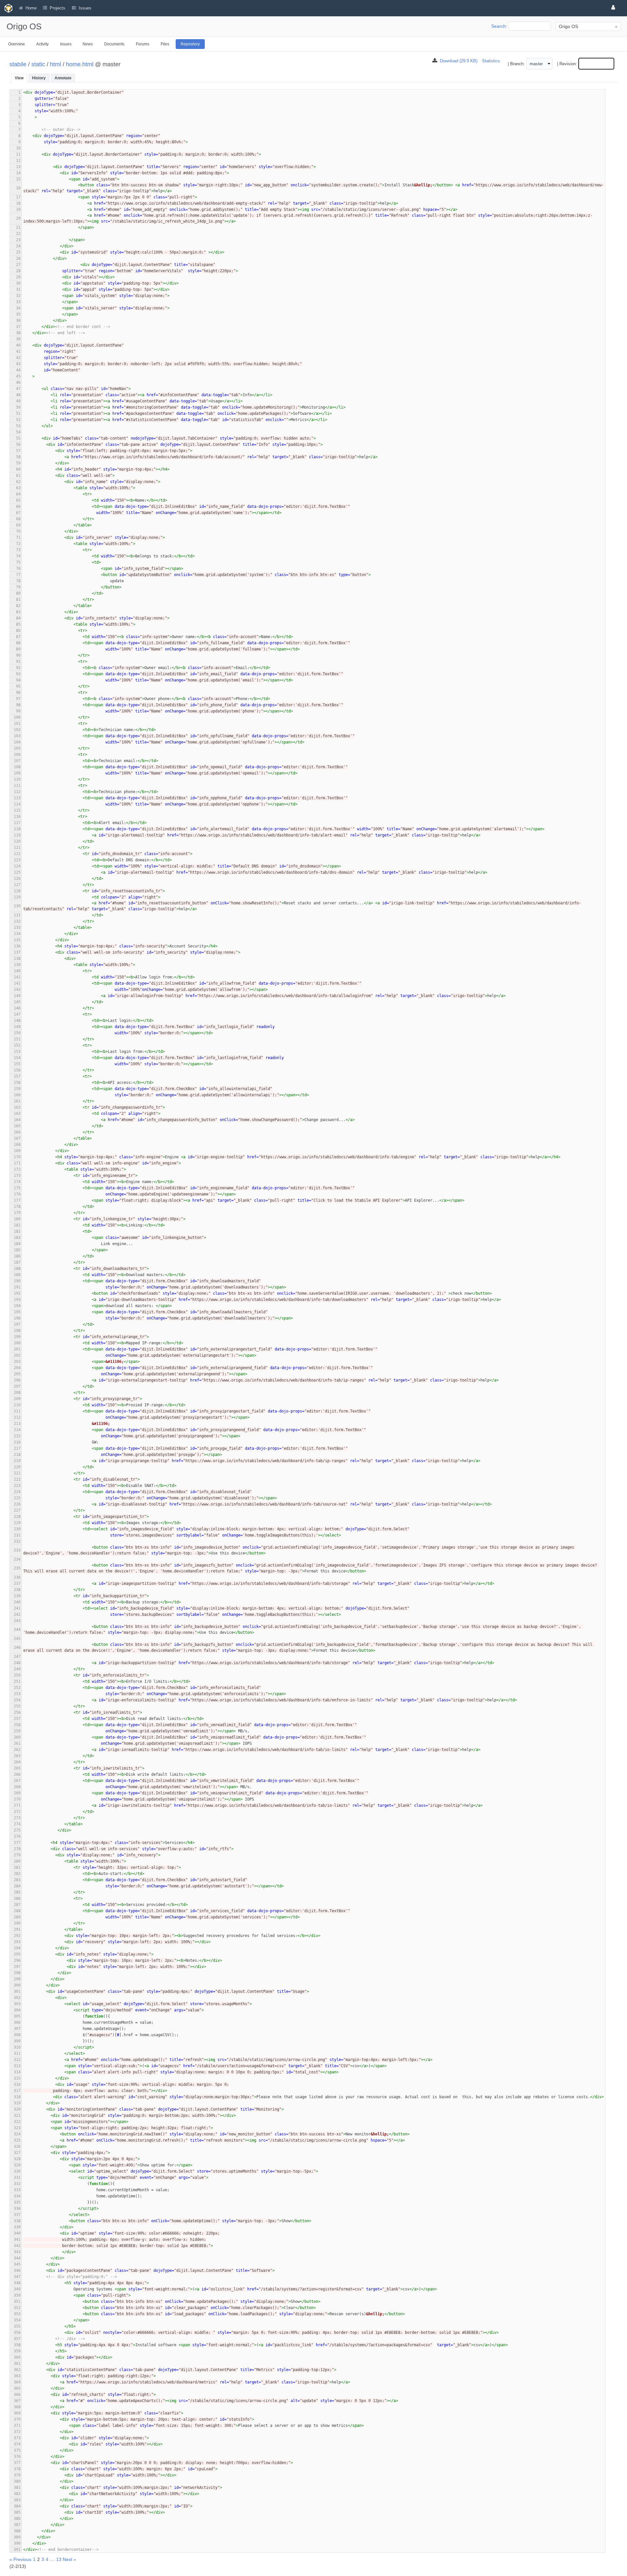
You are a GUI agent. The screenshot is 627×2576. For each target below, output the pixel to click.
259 (17, 1731)
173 (17, 1176)
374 (17, 2444)
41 (18, 351)
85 (18, 624)
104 (17, 742)
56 (18, 445)
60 (18, 469)
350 (17, 2295)
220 (17, 1467)
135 (17, 940)
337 (17, 2215)
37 (18, 327)
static (38, 64)
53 (18, 426)
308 (17, 2035)
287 (17, 1905)
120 (17, 841)
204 (17, 1368)
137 (17, 952)
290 (17, 1923)
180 (17, 1219)
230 (17, 1529)
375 (17, 2450)
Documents (114, 44)
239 (17, 1596)
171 (17, 1163)
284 (17, 1886)
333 (17, 2190)
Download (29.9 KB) (459, 61)
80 (18, 593)
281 (17, 1867)
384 (17, 2506)
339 (17, 2227)
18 (18, 203)
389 (17, 2537)
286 (17, 1898)
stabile (18, 64)
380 (17, 2481)
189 (17, 1275)
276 (17, 1836)
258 (17, 1725)
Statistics (491, 61)
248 (17, 1663)
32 (18, 296)
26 (18, 258)
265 (17, 1768)
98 (18, 705)
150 (17, 1033)
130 (17, 906)
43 (18, 364)
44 (18, 370)
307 (17, 2029)
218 (17, 1455)
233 (17, 1550)
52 (18, 420)
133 (17, 928)
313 (17, 2066)
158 (17, 1083)
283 (17, 1880)
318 (17, 2097)
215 (17, 1436)
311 (17, 2053)
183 (17, 1238)
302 (17, 1998)
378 (17, 2469)
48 (18, 395)
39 (18, 339)
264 (17, 1762)
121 (17, 848)
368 (17, 2407)
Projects (57, 8)
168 (17, 1145)
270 (17, 1799)
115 (17, 810)
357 (17, 2339)
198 (17, 1331)
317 (17, 2091)
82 (18, 606)
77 (18, 575)
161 (17, 1101)
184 (17, 1244)
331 (17, 2178)
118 (17, 829)
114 (17, 804)
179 (17, 1213)
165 (17, 1126)
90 (18, 655)
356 (17, 2333)
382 (17, 2494)
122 (17, 854)
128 (17, 891)
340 (17, 2233)
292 (17, 1936)
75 (18, 562)
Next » (69, 2559)
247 (17, 1657)
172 (17, 1169)
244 (17, 1630)
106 (17, 755)
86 (18, 631)
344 (17, 2258)
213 (17, 1424)
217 (17, 1448)
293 (17, 1942)
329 (17, 2165)
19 (18, 210)
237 (17, 1584)
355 (17, 2326)
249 (17, 1669)
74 (18, 556)
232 (17, 1541)
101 (17, 724)
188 (17, 1269)
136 (17, 946)
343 (17, 2252)
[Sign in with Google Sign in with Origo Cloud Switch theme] (614, 7)
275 (17, 1830)
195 (17, 1312)
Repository (190, 44)
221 (17, 1473)
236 (17, 1577)
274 (17, 1824)
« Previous (20, 2559)
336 (17, 2209)
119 (17, 835)
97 (18, 699)
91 (18, 662)
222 (17, 1479)
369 (17, 2413)
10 (18, 148)
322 (17, 2122)
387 (17, 2525)
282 (17, 1874)
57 (18, 451)
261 (17, 1743)
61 (18, 476)
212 (17, 1417)
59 (18, 463)
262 (17, 1750)
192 (17, 1293)
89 (18, 649)
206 (17, 1380)
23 (18, 240)
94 (18, 680)
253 (17, 1694)
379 (17, 2475)
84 (18, 618)
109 (17, 773)
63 (18, 488)
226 (17, 1504)
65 (18, 500)
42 (18, 358)
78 (18, 581)
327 (17, 2153)
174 (17, 1182)
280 (17, 1861)
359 (17, 2351)
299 (17, 1979)
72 (18, 544)
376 (17, 2457)
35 (18, 314)
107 (17, 761)
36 (18, 320)
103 (17, 736)
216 (17, 1442)
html (56, 64)
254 (17, 1700)
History (39, 78)
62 (18, 482)
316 (17, 2084)
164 (17, 1120)
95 (18, 686)
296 (17, 1960)
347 (17, 2277)
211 (17, 1411)
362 (17, 2370)
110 (17, 779)
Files (165, 44)
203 (17, 1362)
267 (17, 1781)
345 (17, 2264)
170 (17, 1157)
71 (18, 538)
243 (17, 1621)
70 (18, 531)
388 (17, 2531)
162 (17, 1107)
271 (17, 1805)
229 (17, 1523)
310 (17, 2047)
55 (18, 438)
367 (17, 2401)
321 (17, 2115)
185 (17, 1250)
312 (17, 2060)
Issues (66, 44)
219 (17, 1461)
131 (17, 915)
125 (17, 872)
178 (17, 1207)
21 (18, 227)
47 (18, 389)
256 (17, 1712)
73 (18, 550)
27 (18, 265)
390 (17, 2543)
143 (17, 990)
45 (18, 376)
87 (18, 637)
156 (17, 1070)
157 (17, 1076)
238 (17, 1590)
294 (17, 1948)
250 (17, 1675)
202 (17, 1355)
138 (17, 959)
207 (17, 1386)
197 (17, 1324)
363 (17, 2376)
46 (18, 382)
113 (17, 798)
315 (17, 2078)
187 (17, 1262)
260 (17, 1737)
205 (17, 1374)
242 (17, 1615)
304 (17, 2010)
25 (18, 252)
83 (18, 612)
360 (17, 2357)
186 (17, 1256)
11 (18, 154)
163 (17, 1114)
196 (17, 1318)
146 (17, 1008)
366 (17, 2395)
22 (18, 234)
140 (17, 971)
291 (17, 1929)
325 (17, 2140)
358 (17, 2345)
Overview (16, 44)
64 (18, 494)
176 (17, 1194)
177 (17, 1200)
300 (17, 1985)
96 (18, 693)
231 (17, 1535)
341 (17, 2240)
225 (17, 1498)
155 (17, 1064)
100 (17, 717)
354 (17, 2320)
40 (18, 345)
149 (17, 1027)
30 (18, 283)
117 (17, 823)
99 (18, 711)
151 (17, 1039)
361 (17, 2364)
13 (18, 167)
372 (17, 2432)
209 (17, 1399)
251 (17, 1681)
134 (17, 934)
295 (17, 1954)
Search (498, 26)
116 (17, 817)
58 (18, 457)
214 (17, 1430)
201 (17, 1349)
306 (17, 2022)
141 (17, 977)
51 (18, 414)
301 (17, 1991)
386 (17, 2519)
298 (17, 1973)
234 (17, 1559)
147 (17, 1014)
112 (17, 792)
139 (17, 965)
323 (17, 2128)
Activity (42, 44)
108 (17, 767)
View (19, 78)
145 (17, 1002)
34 (18, 308)
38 (18, 333)
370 (17, 2419)
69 (18, 525)
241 (17, 1608)
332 (17, 2184)
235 (17, 1568)
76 (18, 569)
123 (17, 860)
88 (18, 643)
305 (17, 2016)
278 (17, 1849)
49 (18, 401)
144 (17, 996)
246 (17, 1647)
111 (17, 786)
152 (17, 1045)
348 (17, 2283)
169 (17, 1151)
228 (17, 1517)
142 (17, 983)
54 (18, 432)
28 (18, 271)
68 (18, 519)
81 (18, 600)
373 (17, 2438)
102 (17, 730)
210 (17, 1405)
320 (17, 2109)
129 (17, 897)
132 (17, 921)
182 (17, 1231)
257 (17, 1719)
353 (17, 2314)
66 (18, 507)
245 (17, 1639)
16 (18, 188)
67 (18, 513)
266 (17, 1774)
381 (17, 2488)
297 (17, 1967)
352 (17, 2308)
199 (17, 1337)
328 (17, 2159)
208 (17, 1393)
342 (17, 2246)
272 (17, 1812)
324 (17, 2134)
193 (17, 1300)
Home (31, 8)
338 (17, 2221)
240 (17, 1602)
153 (17, 1052)
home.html (80, 64)
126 (17, 879)
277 (17, 1843)
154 (17, 1058)
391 (17, 2550)
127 (17, 885)
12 (18, 161)
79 (18, 587)
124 (17, 866)
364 (17, 2382)
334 (17, 2196)
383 (17, 2500)
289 (17, 1917)
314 (17, 2072)
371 (17, 2426)
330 (17, 2171)
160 (17, 1095)
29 (18, 277)
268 (17, 1787)
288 (17, 1911)
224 (17, 1492)
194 (17, 1306)
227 (17, 1510)
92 (18, 668)
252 (17, 1688)
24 (18, 246)
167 (17, 1138)
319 (17, 2103)
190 (17, 1281)
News (88, 44)
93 (18, 674)
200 (17, 1343)
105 (17, 748)
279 (17, 1855)
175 (17, 1188)
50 (18, 407)
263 (17, 1756)
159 (17, 1089)
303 (17, 2004)
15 (18, 179)
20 (18, 218)
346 (17, 2271)
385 (17, 2512)
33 (18, 302)
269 (17, 1793)
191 (17, 1287)
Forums (143, 44)
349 (17, 2289)
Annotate (63, 78)
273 (17, 1818)
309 (17, 2041)
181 (17, 1225)
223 (17, 1486)
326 (17, 2147)
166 (17, 1132)
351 (17, 2302)
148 (17, 1021)
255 (17, 1706)
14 (18, 173)
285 (17, 1892)
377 (17, 2463)
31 (18, 289)
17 (18, 197)
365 (17, 2388)
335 (17, 2202)
